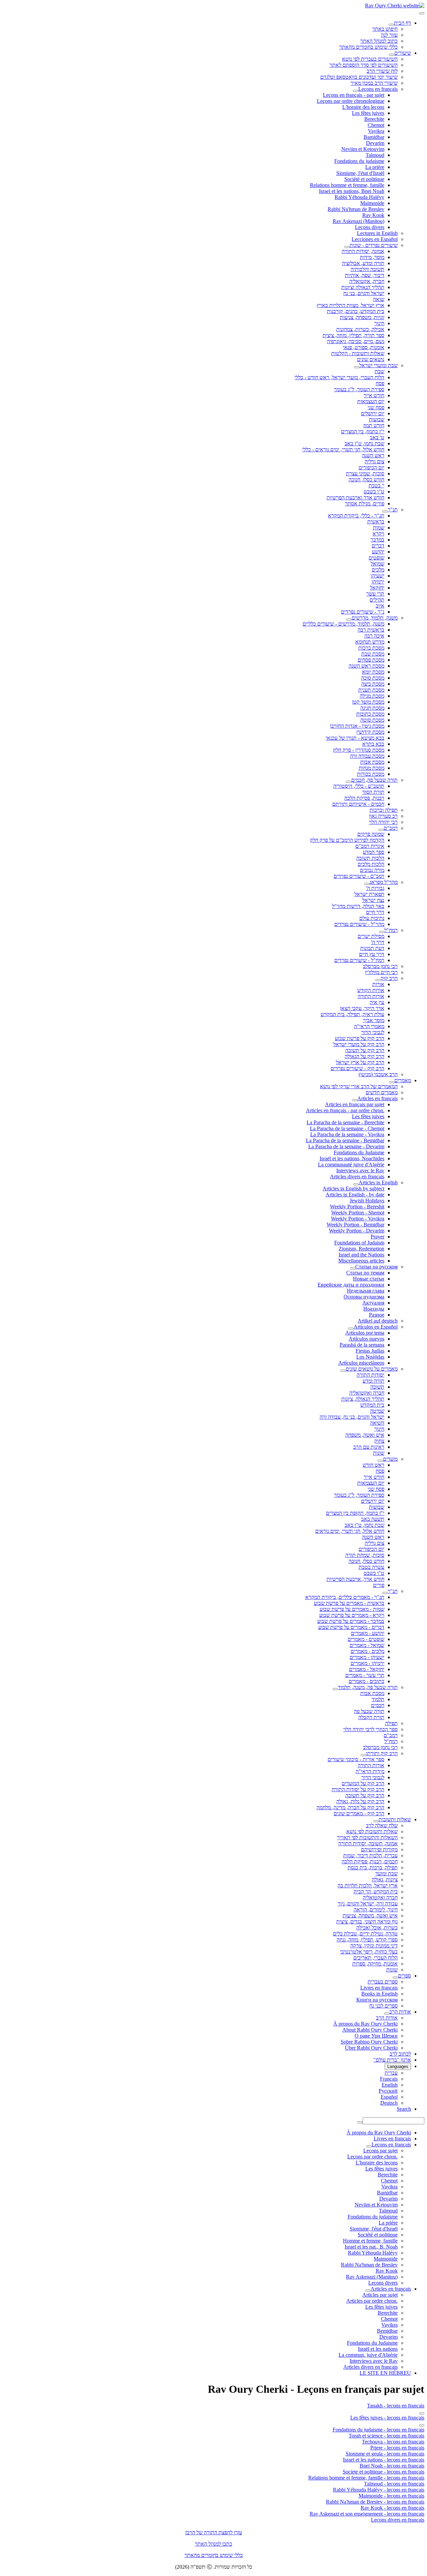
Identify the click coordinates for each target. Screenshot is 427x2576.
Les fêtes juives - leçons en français (387, 2418)
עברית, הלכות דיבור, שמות (370, 1855)
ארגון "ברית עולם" (392, 2060)
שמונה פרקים (371, 834)
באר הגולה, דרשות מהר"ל (358, 906)
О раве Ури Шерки (376, 2036)
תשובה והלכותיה (367, 269)
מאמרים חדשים (382, 1092)
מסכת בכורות (371, 774)
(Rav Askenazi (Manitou (358, 221)
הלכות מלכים (371, 864)
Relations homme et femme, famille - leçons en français (366, 2478)
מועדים (390, 1459)
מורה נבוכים (372, 870)
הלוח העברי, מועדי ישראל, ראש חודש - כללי (339, 377)
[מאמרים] (392, 1082)
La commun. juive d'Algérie (368, 2355)
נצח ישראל (373, 900)
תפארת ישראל (369, 894)
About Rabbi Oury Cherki (370, 2030)
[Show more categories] (422, 2413)
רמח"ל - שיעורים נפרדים (359, 960)
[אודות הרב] (387, 2014)
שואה (379, 299)
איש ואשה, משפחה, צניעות (370, 1916)
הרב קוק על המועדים (363, 1783)
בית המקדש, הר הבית (376, 1892)
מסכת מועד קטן (368, 702)
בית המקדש (372, 1405)
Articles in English (378, 1183)
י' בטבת (376, 486)
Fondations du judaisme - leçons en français (378, 2430)
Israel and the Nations (361, 1255)
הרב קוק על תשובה (365, 1050)
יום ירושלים (373, 413)
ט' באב (377, 437)
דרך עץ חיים (372, 954)
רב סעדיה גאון (383, 816)
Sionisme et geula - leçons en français (385, 2454)
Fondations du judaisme (359, 161)
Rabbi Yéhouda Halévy (359, 197)
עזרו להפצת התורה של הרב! (214, 2532)
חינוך (379, 323)
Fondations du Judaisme (359, 1152)
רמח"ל (391, 930)
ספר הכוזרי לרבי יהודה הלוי (370, 1729)
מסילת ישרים (371, 936)
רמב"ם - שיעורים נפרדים (359, 876)
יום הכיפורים (371, 467)
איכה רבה (374, 636)
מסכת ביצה (373, 684)
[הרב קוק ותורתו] (363, 1755)
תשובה (377, 1387)
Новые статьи (369, 1279)
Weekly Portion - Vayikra (358, 1219)
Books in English (379, 1994)
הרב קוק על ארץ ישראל (360, 1062)
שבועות (377, 419)
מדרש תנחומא (370, 642)
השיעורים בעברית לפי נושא (370, 59)
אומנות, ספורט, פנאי (364, 347)
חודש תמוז (374, 425)
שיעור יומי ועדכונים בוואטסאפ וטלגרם (359, 77)
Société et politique (364, 179)
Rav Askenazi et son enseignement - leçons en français (367, 2514)
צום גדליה (374, 461)
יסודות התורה (370, 1375)
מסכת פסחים (371, 660)
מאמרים (403, 1080)
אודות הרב (400, 2012)
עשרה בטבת (371, 1567)
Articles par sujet (380, 2295)
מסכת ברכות (371, 648)
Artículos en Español (376, 1327)
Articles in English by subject (353, 1189)
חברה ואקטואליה (367, 1393)
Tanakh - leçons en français (396, 2406)
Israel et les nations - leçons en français (384, 2460)
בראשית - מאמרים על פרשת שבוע (349, 1603)
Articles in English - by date (355, 1195)
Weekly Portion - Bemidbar (355, 1225)
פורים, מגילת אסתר (365, 504)
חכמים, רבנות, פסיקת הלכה (370, 1861)
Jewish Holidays (367, 1201)
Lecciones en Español (375, 239)
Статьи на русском (376, 1267)
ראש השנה (373, 455)
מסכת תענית (371, 690)
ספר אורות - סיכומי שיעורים (356, 1759)
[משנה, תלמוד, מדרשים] (349, 620)
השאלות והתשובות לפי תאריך (367, 1837)
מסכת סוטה (372, 720)
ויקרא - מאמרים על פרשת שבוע (352, 1615)
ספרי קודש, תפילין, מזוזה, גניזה (367, 1940)
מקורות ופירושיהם (379, 1849)
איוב (380, 606)
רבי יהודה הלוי (383, 822)
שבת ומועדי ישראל (378, 365)
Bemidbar (387, 2331)
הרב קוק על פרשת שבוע (360, 1038)
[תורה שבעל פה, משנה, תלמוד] (335, 1689)
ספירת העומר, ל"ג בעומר (359, 389)
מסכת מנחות (371, 768)
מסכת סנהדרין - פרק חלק (359, 750)
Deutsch (389, 2103)
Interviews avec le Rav (360, 1170)
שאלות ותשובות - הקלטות (358, 353)
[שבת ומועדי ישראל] (357, 367)
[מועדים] (380, 1461)
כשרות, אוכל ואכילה (377, 1928)
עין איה (377, 1002)
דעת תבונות (372, 948)
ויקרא (378, 534)
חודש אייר (374, 395)
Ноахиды (374, 1309)
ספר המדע (374, 852)
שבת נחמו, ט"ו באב (364, 443)
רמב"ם (391, 828)
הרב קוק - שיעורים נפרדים (357, 1068)
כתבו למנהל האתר (213, 2544)
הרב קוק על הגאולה (364, 1056)
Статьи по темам (365, 1273)
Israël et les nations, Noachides (352, 1158)
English (390, 2085)
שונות (379, 1453)
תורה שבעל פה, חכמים (374, 780)
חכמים (378, 1705)
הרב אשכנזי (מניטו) (378, 1074)
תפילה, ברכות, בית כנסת (373, 1867)
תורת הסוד (373, 792)
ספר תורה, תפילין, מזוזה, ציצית (353, 335)
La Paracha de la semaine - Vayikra (347, 1134)
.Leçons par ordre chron (372, 2157)
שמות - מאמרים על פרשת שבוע (352, 1609)
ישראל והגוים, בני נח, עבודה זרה (352, 1417)
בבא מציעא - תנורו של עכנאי (355, 738)
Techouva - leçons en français (393, 2442)
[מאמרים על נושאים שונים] (343, 1371)
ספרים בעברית (383, 1982)
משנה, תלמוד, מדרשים (375, 618)
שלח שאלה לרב (382, 1825)
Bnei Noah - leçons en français (392, 2466)
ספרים (404, 1976)
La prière (375, 167)
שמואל (377, 564)
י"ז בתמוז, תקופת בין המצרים (355, 1513)
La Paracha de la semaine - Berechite (345, 1122)
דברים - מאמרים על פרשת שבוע (351, 1627)
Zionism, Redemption (361, 1249)
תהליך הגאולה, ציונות (363, 1399)
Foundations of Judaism (359, 1243)
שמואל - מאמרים (367, 1645)
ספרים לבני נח (383, 2006)
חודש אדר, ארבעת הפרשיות (355, 1579)
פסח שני (376, 407)
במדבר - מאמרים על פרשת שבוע (351, 1621)
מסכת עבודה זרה (367, 756)
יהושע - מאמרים (368, 1633)
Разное (377, 1315)
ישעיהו (377, 576)
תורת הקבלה (371, 1717)
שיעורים (403, 53)
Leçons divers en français (398, 2520)
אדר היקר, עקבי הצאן (362, 1008)
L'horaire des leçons (363, 107)
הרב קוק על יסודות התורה (358, 1789)
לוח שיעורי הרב (382, 71)
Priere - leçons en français (397, 2448)
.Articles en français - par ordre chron (345, 1110)
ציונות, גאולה (385, 1880)
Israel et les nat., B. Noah (371, 2247)
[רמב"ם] (381, 830)
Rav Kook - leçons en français (392, 2508)
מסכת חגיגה (372, 708)
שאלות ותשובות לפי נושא (372, 1831)
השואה (377, 1423)
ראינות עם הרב (369, 1447)
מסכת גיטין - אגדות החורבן (357, 726)
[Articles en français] (355, 1100)
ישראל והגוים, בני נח (364, 293)
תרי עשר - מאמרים (365, 1675)
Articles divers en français (357, 1177)
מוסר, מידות (372, 257)
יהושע (378, 552)
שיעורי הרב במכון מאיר (374, 83)
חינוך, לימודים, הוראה (376, 1910)
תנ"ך (393, 510)
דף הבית (402, 23)
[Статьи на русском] (353, 1268)
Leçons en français (378, 89)
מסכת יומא (373, 672)
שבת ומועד (386, 1874)
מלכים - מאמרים (367, 1651)
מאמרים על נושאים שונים (372, 1369)
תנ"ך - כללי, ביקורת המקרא (356, 516)
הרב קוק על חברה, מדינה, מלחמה (350, 1807)
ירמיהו (378, 582)
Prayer (377, 1237)
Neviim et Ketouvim (363, 149)
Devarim (375, 143)
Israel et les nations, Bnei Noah (352, 191)
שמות (379, 528)
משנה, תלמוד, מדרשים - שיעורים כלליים (343, 624)
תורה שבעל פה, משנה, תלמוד (368, 1687)
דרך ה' (378, 942)
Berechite (374, 119)
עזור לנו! (389, 35)
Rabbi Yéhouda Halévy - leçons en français (379, 2490)
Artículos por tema (365, 1333)
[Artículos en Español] (351, 1329)
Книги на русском (377, 2000)
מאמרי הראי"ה (369, 1026)
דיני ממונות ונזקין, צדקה (374, 1946)
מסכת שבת (373, 654)
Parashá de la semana (362, 1345)
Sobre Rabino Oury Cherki (369, 2042)
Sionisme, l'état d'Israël (360, 173)
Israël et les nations (378, 2349)
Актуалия (373, 1303)
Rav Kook (373, 215)
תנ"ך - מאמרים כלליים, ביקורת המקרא (345, 1597)
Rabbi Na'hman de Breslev (356, 209)
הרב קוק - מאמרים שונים (359, 1813)
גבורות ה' (375, 888)
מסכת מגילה (372, 696)
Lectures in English (377, 233)
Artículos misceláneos (361, 1363)
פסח (380, 383)
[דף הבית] (391, 25)
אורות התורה (371, 996)
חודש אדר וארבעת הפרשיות (355, 498)
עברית (391, 2073)
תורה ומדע (373, 1381)
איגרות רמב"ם (370, 846)
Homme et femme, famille (370, 2241)
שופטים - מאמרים (366, 1639)
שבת (379, 371)
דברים (378, 546)
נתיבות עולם (372, 918)
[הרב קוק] (378, 980)
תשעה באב (373, 1519)
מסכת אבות (372, 762)
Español (389, 2097)
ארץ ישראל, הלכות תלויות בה (368, 1886)
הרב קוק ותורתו (382, 1753)
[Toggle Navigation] (422, 13)
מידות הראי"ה (370, 1771)
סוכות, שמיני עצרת (365, 474)
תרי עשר (375, 594)
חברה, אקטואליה (367, 281)
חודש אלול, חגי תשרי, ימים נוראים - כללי (343, 449)
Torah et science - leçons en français (386, 2436)
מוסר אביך (374, 1020)
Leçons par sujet (380, 2151)
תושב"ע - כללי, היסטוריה (359, 786)
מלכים (378, 570)
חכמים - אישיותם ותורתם (358, 804)
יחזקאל (377, 588)
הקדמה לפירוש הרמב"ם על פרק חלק (347, 840)
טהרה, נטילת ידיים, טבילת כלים (365, 1934)
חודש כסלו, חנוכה (366, 480)
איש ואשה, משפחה (365, 1435)
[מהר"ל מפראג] (367, 884)
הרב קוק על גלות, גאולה (360, 1801)
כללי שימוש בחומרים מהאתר (368, 47)
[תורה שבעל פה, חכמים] (349, 782)
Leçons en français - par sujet (354, 95)
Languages (398, 2066)
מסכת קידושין (370, 732)
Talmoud (375, 155)
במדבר (377, 540)
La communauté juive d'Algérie (351, 1164)
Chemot (376, 125)
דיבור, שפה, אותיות (365, 275)
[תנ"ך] (385, 511)
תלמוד (378, 1699)
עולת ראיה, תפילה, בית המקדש (352, 1014)
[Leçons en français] (356, 91)
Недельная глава (366, 1291)
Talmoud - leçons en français (394, 2484)
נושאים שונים (371, 359)
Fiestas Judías (370, 1351)
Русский (388, 2091)
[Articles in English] (356, 1184)
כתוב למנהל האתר (379, 41)
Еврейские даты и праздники (351, 1285)
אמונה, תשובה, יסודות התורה (368, 1843)
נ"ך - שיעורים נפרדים (363, 612)
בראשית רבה (371, 630)
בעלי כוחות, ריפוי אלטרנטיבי (369, 1952)
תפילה (391, 1723)
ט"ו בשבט (374, 492)
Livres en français (379, 1988)
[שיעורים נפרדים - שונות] (347, 247)
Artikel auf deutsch (378, 1321)
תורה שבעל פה (369, 1711)
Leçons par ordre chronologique (351, 101)
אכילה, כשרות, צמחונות (360, 329)
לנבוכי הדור (373, 1032)
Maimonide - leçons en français (391, 2496)
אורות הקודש (371, 990)
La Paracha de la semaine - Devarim (346, 1146)
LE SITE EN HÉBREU (385, 2373)
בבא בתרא (373, 744)
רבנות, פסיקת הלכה (364, 798)
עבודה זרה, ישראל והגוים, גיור (368, 1904)
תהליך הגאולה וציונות (363, 287)
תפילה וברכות (384, 810)
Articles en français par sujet (355, 1104)
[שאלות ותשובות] (376, 1821)
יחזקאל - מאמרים (367, 1669)
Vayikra (376, 131)
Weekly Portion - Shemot (358, 1213)
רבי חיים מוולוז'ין (381, 972)
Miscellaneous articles (361, 1261)
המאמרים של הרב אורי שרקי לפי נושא (359, 1086)
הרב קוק (389, 978)
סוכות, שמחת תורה (365, 1555)
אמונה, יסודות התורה (363, 251)
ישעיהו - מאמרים (367, 1657)
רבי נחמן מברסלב (380, 966)
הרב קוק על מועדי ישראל (359, 1044)
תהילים (377, 600)
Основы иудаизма (364, 1297)
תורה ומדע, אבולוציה (363, 263)
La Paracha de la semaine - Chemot (347, 1128)
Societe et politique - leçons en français (383, 2472)
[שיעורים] (392, 55)
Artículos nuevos (366, 1339)
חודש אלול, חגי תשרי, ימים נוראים (350, 1531)
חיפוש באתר (385, 29)
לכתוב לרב (400, 2054)
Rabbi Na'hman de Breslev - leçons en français (375, 2502)
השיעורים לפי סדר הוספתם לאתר (364, 65)
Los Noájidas (370, 1357)
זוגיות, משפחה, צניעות (362, 317)
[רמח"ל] (382, 932)
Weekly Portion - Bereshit (357, 1207)
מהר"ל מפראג (384, 882)
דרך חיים (375, 912)
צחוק (379, 1441)
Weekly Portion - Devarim (357, 1231)
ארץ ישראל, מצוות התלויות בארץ (350, 305)
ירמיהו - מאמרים (367, 1663)
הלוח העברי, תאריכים (375, 1958)
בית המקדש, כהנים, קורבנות (356, 311)
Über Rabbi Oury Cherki (371, 2048)
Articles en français (377, 1098)
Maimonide (372, 203)
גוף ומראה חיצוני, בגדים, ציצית (367, 1922)
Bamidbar (374, 137)
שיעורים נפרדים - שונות (374, 245)
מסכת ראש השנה (366, 666)
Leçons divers (370, 227)
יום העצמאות (371, 401)
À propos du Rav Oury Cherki (365, 2024)
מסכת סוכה (373, 678)
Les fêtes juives (368, 113)
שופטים (376, 558)
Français (389, 2079)
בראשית (376, 522)
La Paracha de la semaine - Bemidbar (345, 1140)
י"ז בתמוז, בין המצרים (363, 431)
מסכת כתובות (370, 714)
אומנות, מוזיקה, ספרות (375, 1964)
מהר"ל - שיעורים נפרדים (359, 924)
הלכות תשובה (370, 858)
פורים (379, 1585)
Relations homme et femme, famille (347, 185)
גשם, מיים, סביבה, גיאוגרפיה (356, 341)
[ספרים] (395, 1977)
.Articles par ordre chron (372, 2301)
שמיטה (377, 1411)
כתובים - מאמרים (366, 1681)
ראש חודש (373, 1465)
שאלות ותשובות (395, 1819)
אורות (378, 984)
